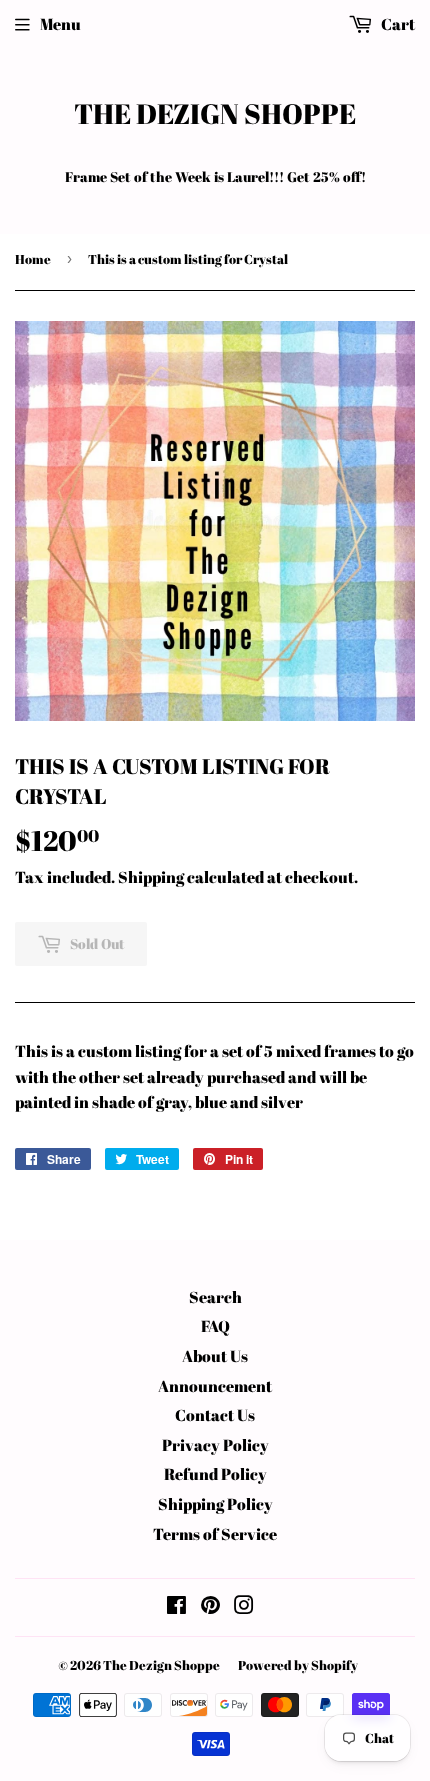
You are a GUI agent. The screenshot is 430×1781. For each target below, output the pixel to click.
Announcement (215, 1386)
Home (33, 259)
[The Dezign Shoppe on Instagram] (244, 1607)
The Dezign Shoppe (215, 113)
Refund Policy (215, 1474)
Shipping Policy (215, 1504)
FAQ (215, 1326)
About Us (215, 1356)
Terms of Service (215, 1534)
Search (215, 1297)
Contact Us (215, 1415)
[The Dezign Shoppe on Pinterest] (210, 1607)
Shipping (151, 877)
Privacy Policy (215, 1445)
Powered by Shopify (298, 1665)
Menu (60, 24)
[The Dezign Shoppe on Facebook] (176, 1607)
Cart (396, 24)
